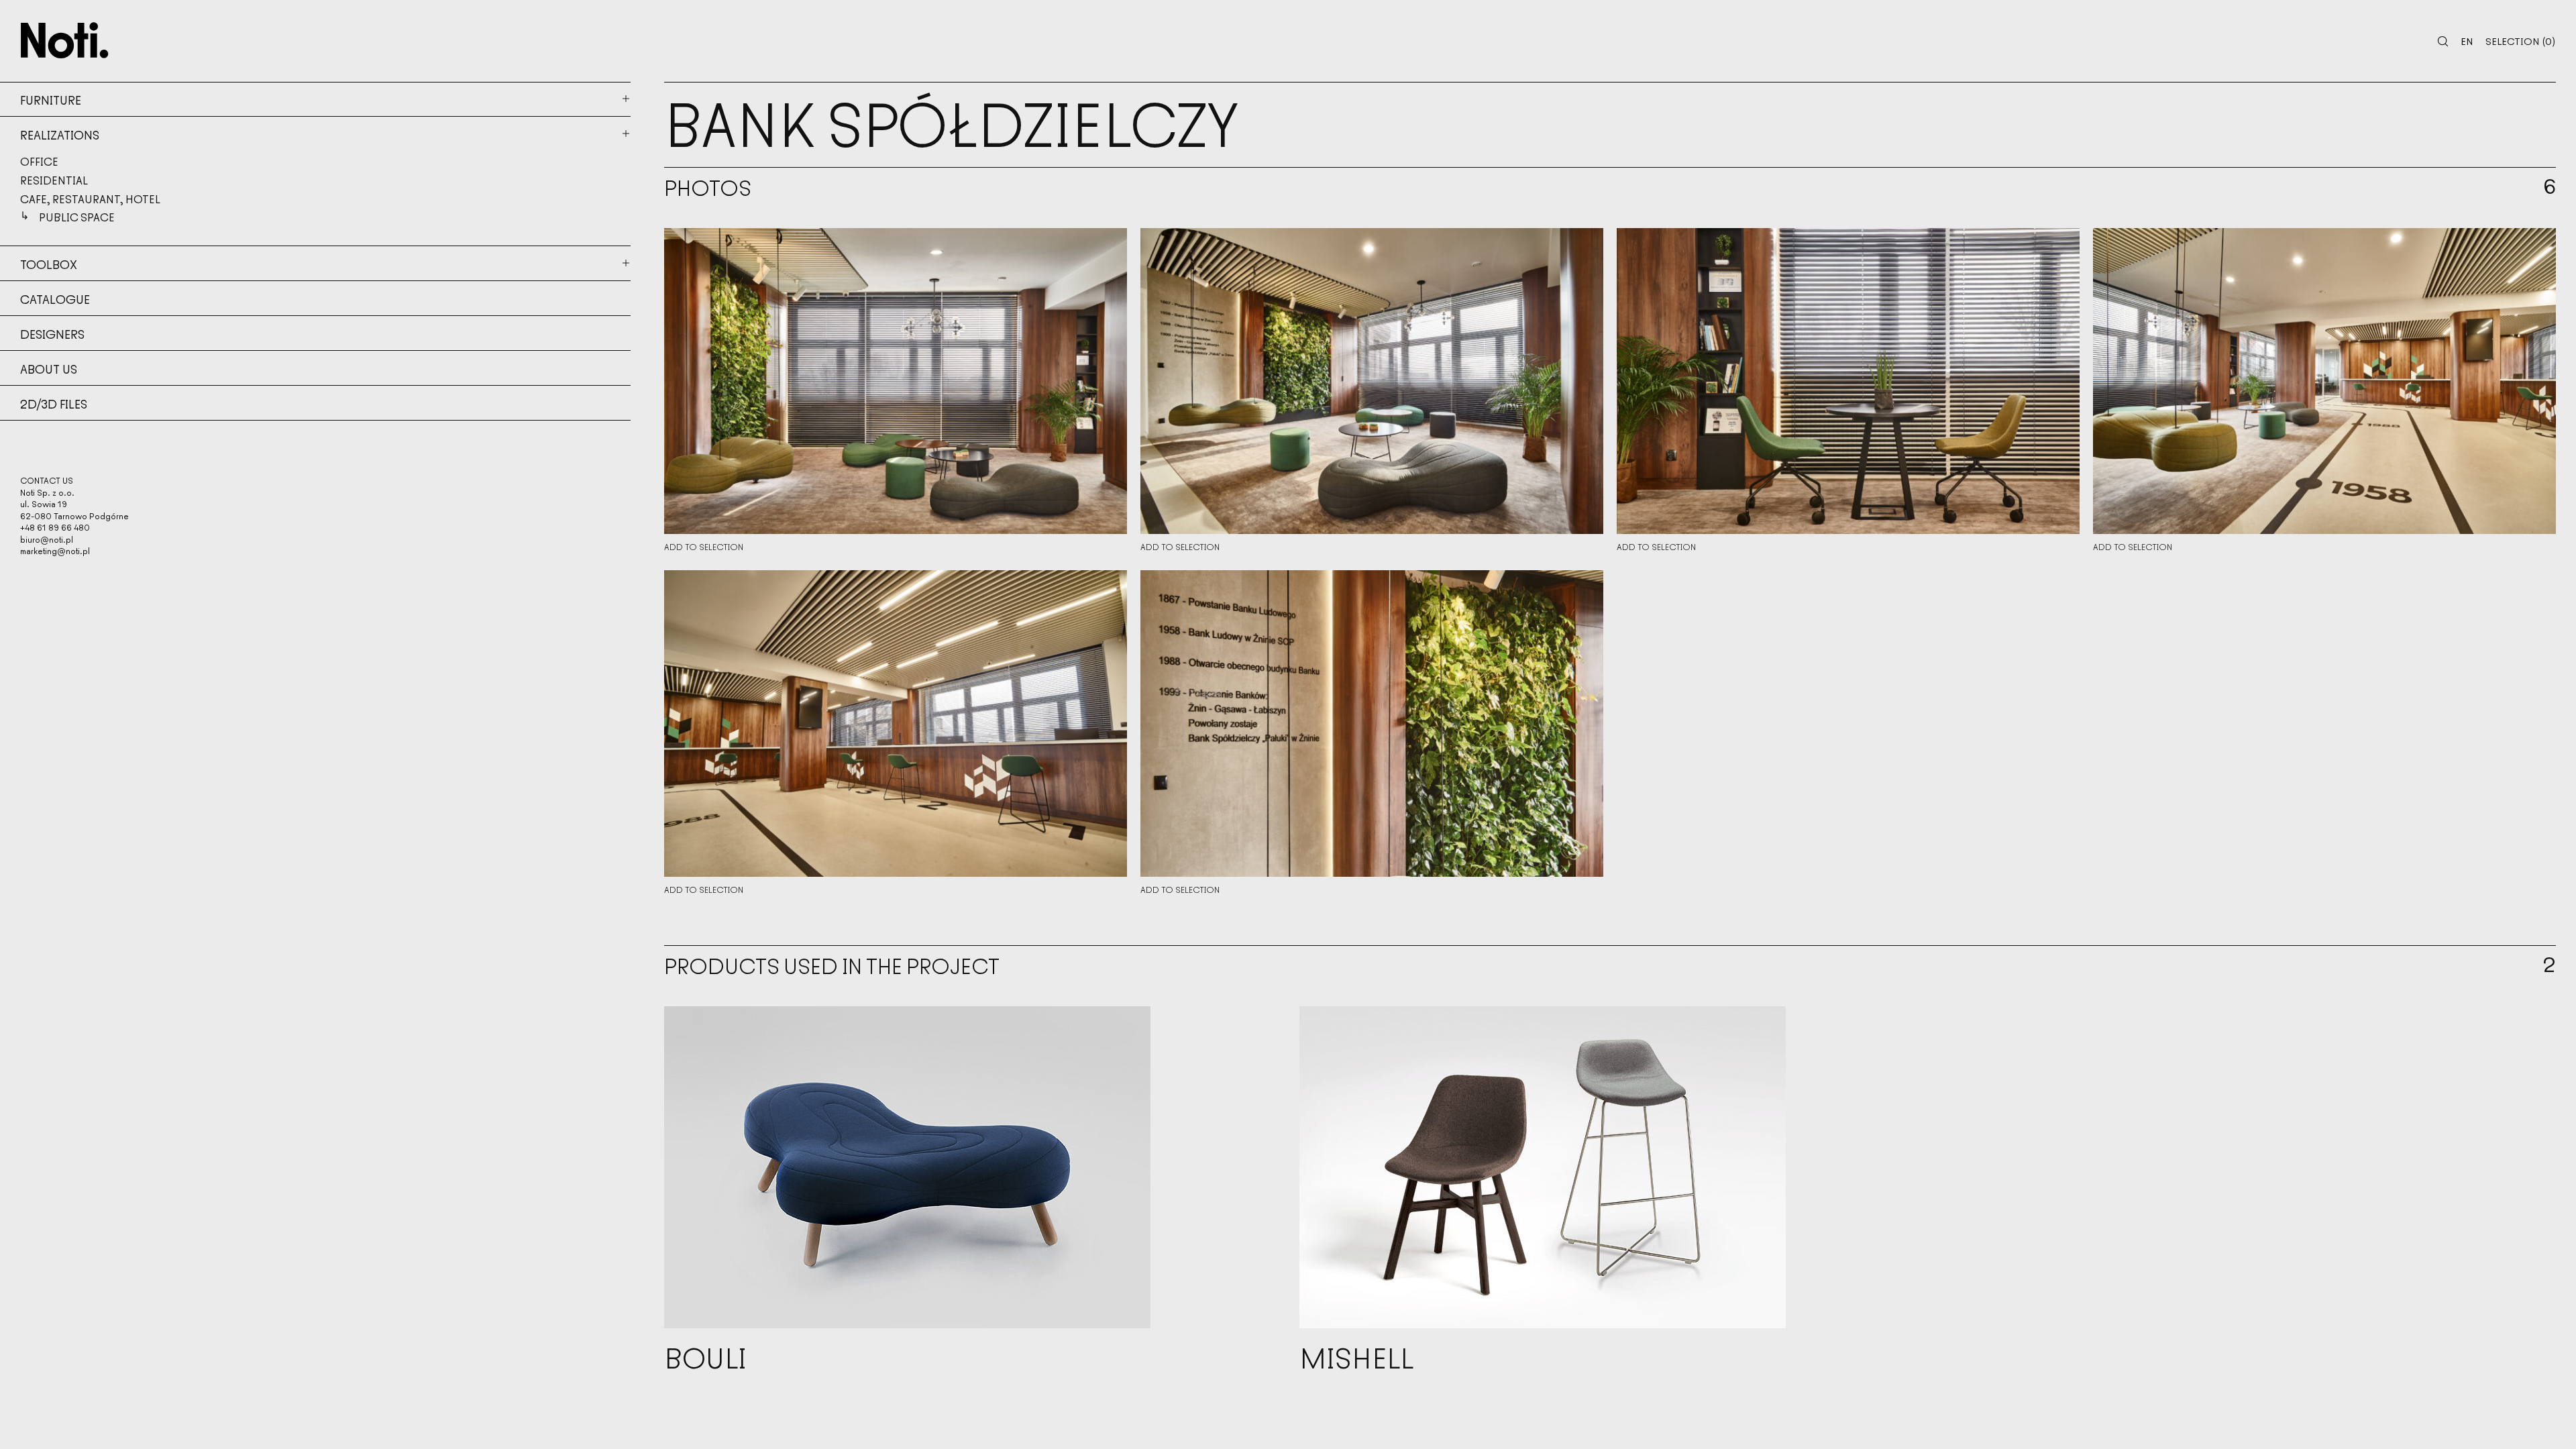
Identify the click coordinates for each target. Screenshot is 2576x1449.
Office (39, 161)
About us (49, 368)
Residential (54, 180)
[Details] (896, 381)
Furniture (51, 99)
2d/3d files (54, 403)
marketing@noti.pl (55, 550)
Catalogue (55, 299)
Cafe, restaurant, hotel (90, 199)
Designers (52, 333)
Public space (77, 217)
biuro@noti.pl (47, 539)
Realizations (60, 134)
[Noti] (65, 40)
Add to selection (704, 547)
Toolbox (49, 264)
